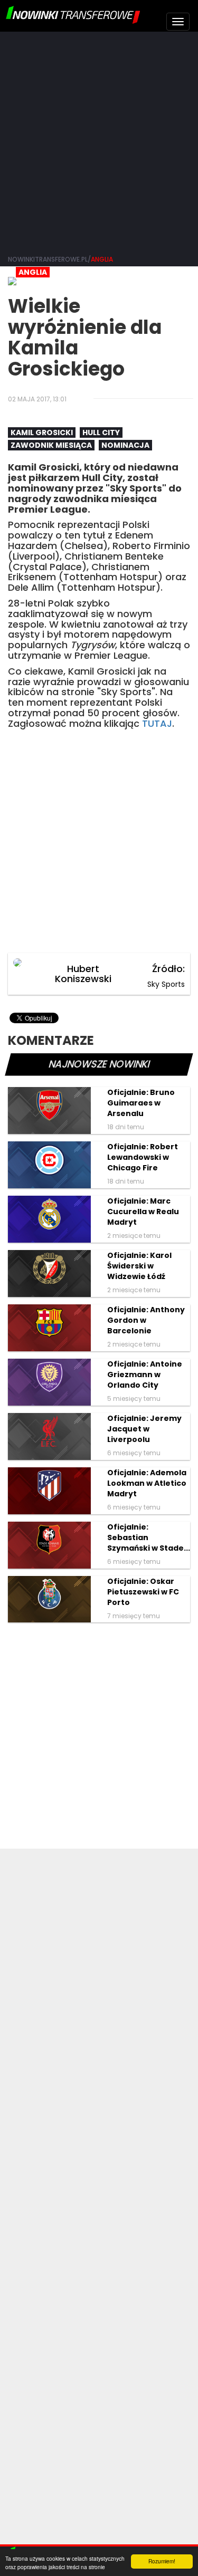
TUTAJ (157, 723)
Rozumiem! (162, 2561)
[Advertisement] (99, 141)
